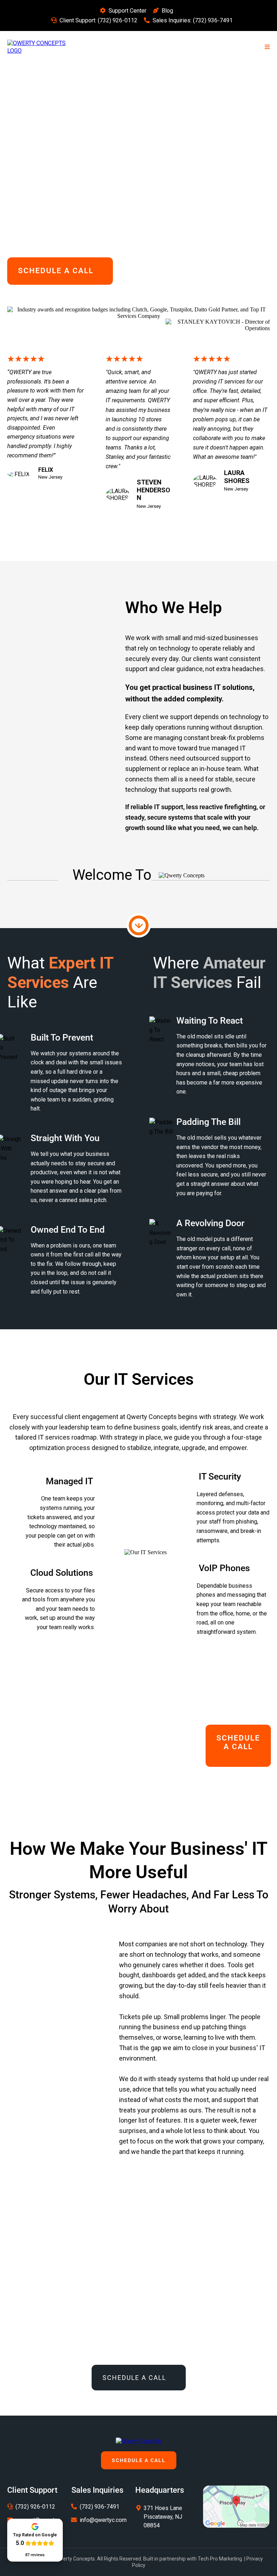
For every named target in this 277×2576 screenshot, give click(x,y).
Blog (167, 11)
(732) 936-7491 (213, 20)
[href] (236, 2506)
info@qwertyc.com (103, 2520)
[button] (266, 47)
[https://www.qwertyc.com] (40, 47)
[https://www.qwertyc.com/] (139, 2440)
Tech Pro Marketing (220, 2559)
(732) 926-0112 (118, 20)
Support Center (127, 11)
